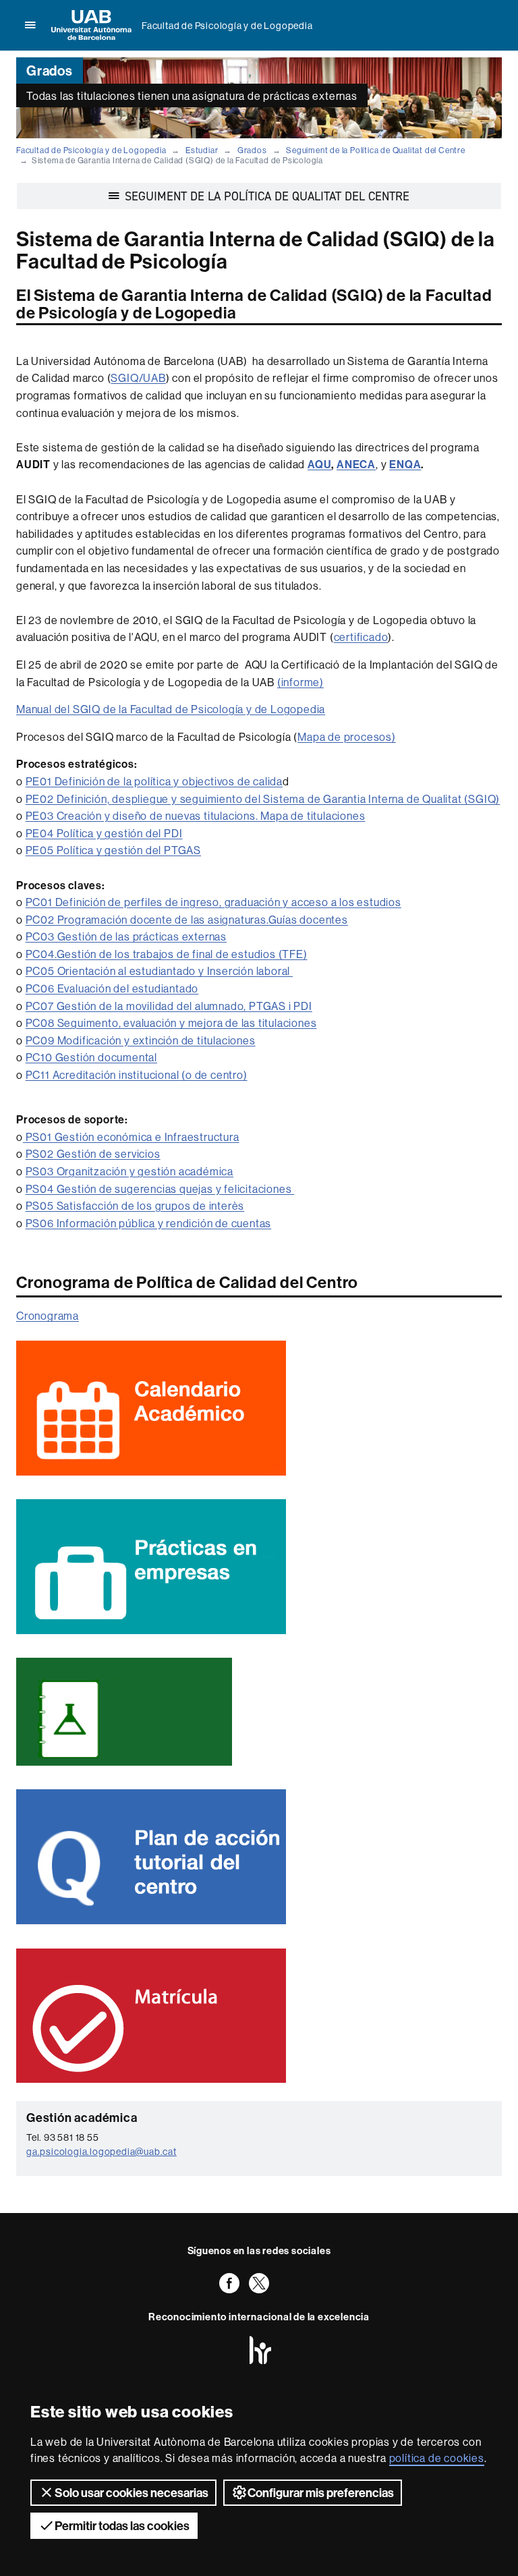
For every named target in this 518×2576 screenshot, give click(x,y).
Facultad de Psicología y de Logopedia (227, 26)
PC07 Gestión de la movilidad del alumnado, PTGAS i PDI (169, 1006)
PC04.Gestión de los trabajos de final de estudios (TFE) (167, 954)
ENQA (405, 464)
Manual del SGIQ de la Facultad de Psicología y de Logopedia (171, 709)
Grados (252, 150)
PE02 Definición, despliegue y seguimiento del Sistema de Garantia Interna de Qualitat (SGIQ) (263, 799)
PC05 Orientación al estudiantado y (115, 971)
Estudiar (202, 150)
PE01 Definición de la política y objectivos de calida (154, 781)
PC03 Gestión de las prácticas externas (126, 936)
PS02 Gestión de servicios (93, 1154)
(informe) (300, 682)
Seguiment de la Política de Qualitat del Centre (376, 150)
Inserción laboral (249, 971)
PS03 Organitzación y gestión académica (129, 1171)
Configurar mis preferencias (321, 2493)
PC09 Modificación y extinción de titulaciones (141, 1040)
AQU (319, 464)
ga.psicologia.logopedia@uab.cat (102, 2152)
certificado (361, 637)
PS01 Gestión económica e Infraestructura (131, 1137)
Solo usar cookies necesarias (132, 2493)
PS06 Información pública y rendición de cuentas (149, 1223)
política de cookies (437, 2458)
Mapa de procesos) (347, 737)
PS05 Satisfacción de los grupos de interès (135, 1206)
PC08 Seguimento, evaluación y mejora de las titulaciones (171, 1023)
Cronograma (48, 1316)
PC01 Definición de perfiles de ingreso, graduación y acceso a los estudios (213, 902)
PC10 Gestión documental (91, 1057)
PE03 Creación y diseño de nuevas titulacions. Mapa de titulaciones (196, 816)
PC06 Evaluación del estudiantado (112, 988)
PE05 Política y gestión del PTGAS (113, 850)
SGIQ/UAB (138, 378)
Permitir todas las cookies (122, 2526)
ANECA (356, 464)
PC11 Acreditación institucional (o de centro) (137, 1075)
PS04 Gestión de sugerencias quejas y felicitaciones (160, 1189)
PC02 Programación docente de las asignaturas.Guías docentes (187, 920)
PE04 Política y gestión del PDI (104, 833)
